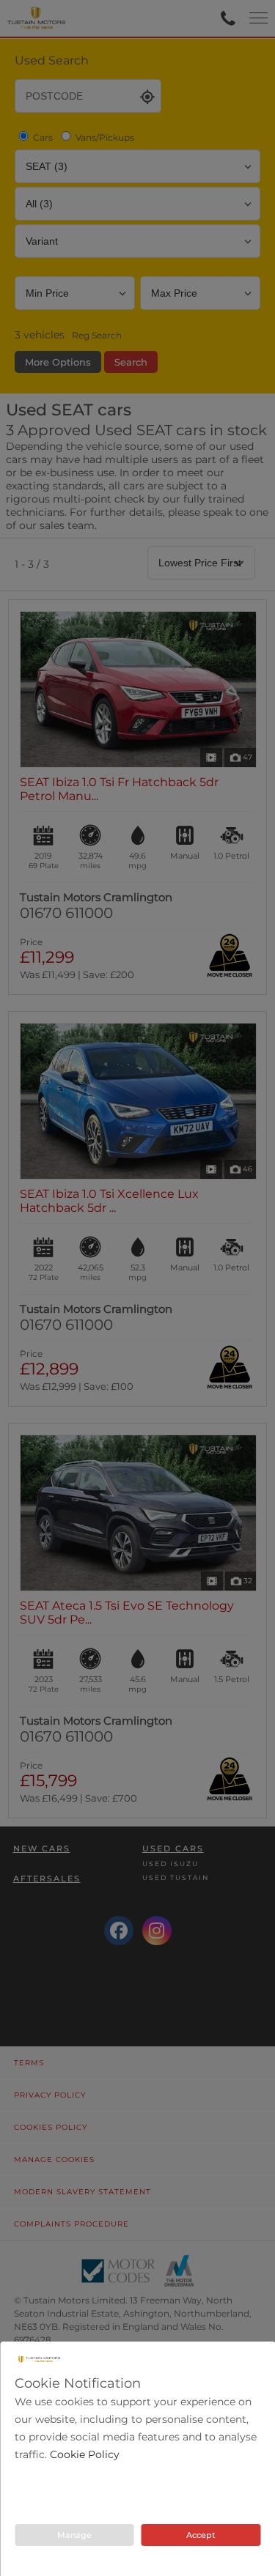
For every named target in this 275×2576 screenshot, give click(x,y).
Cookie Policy (85, 2454)
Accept (201, 2535)
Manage (74, 2535)
